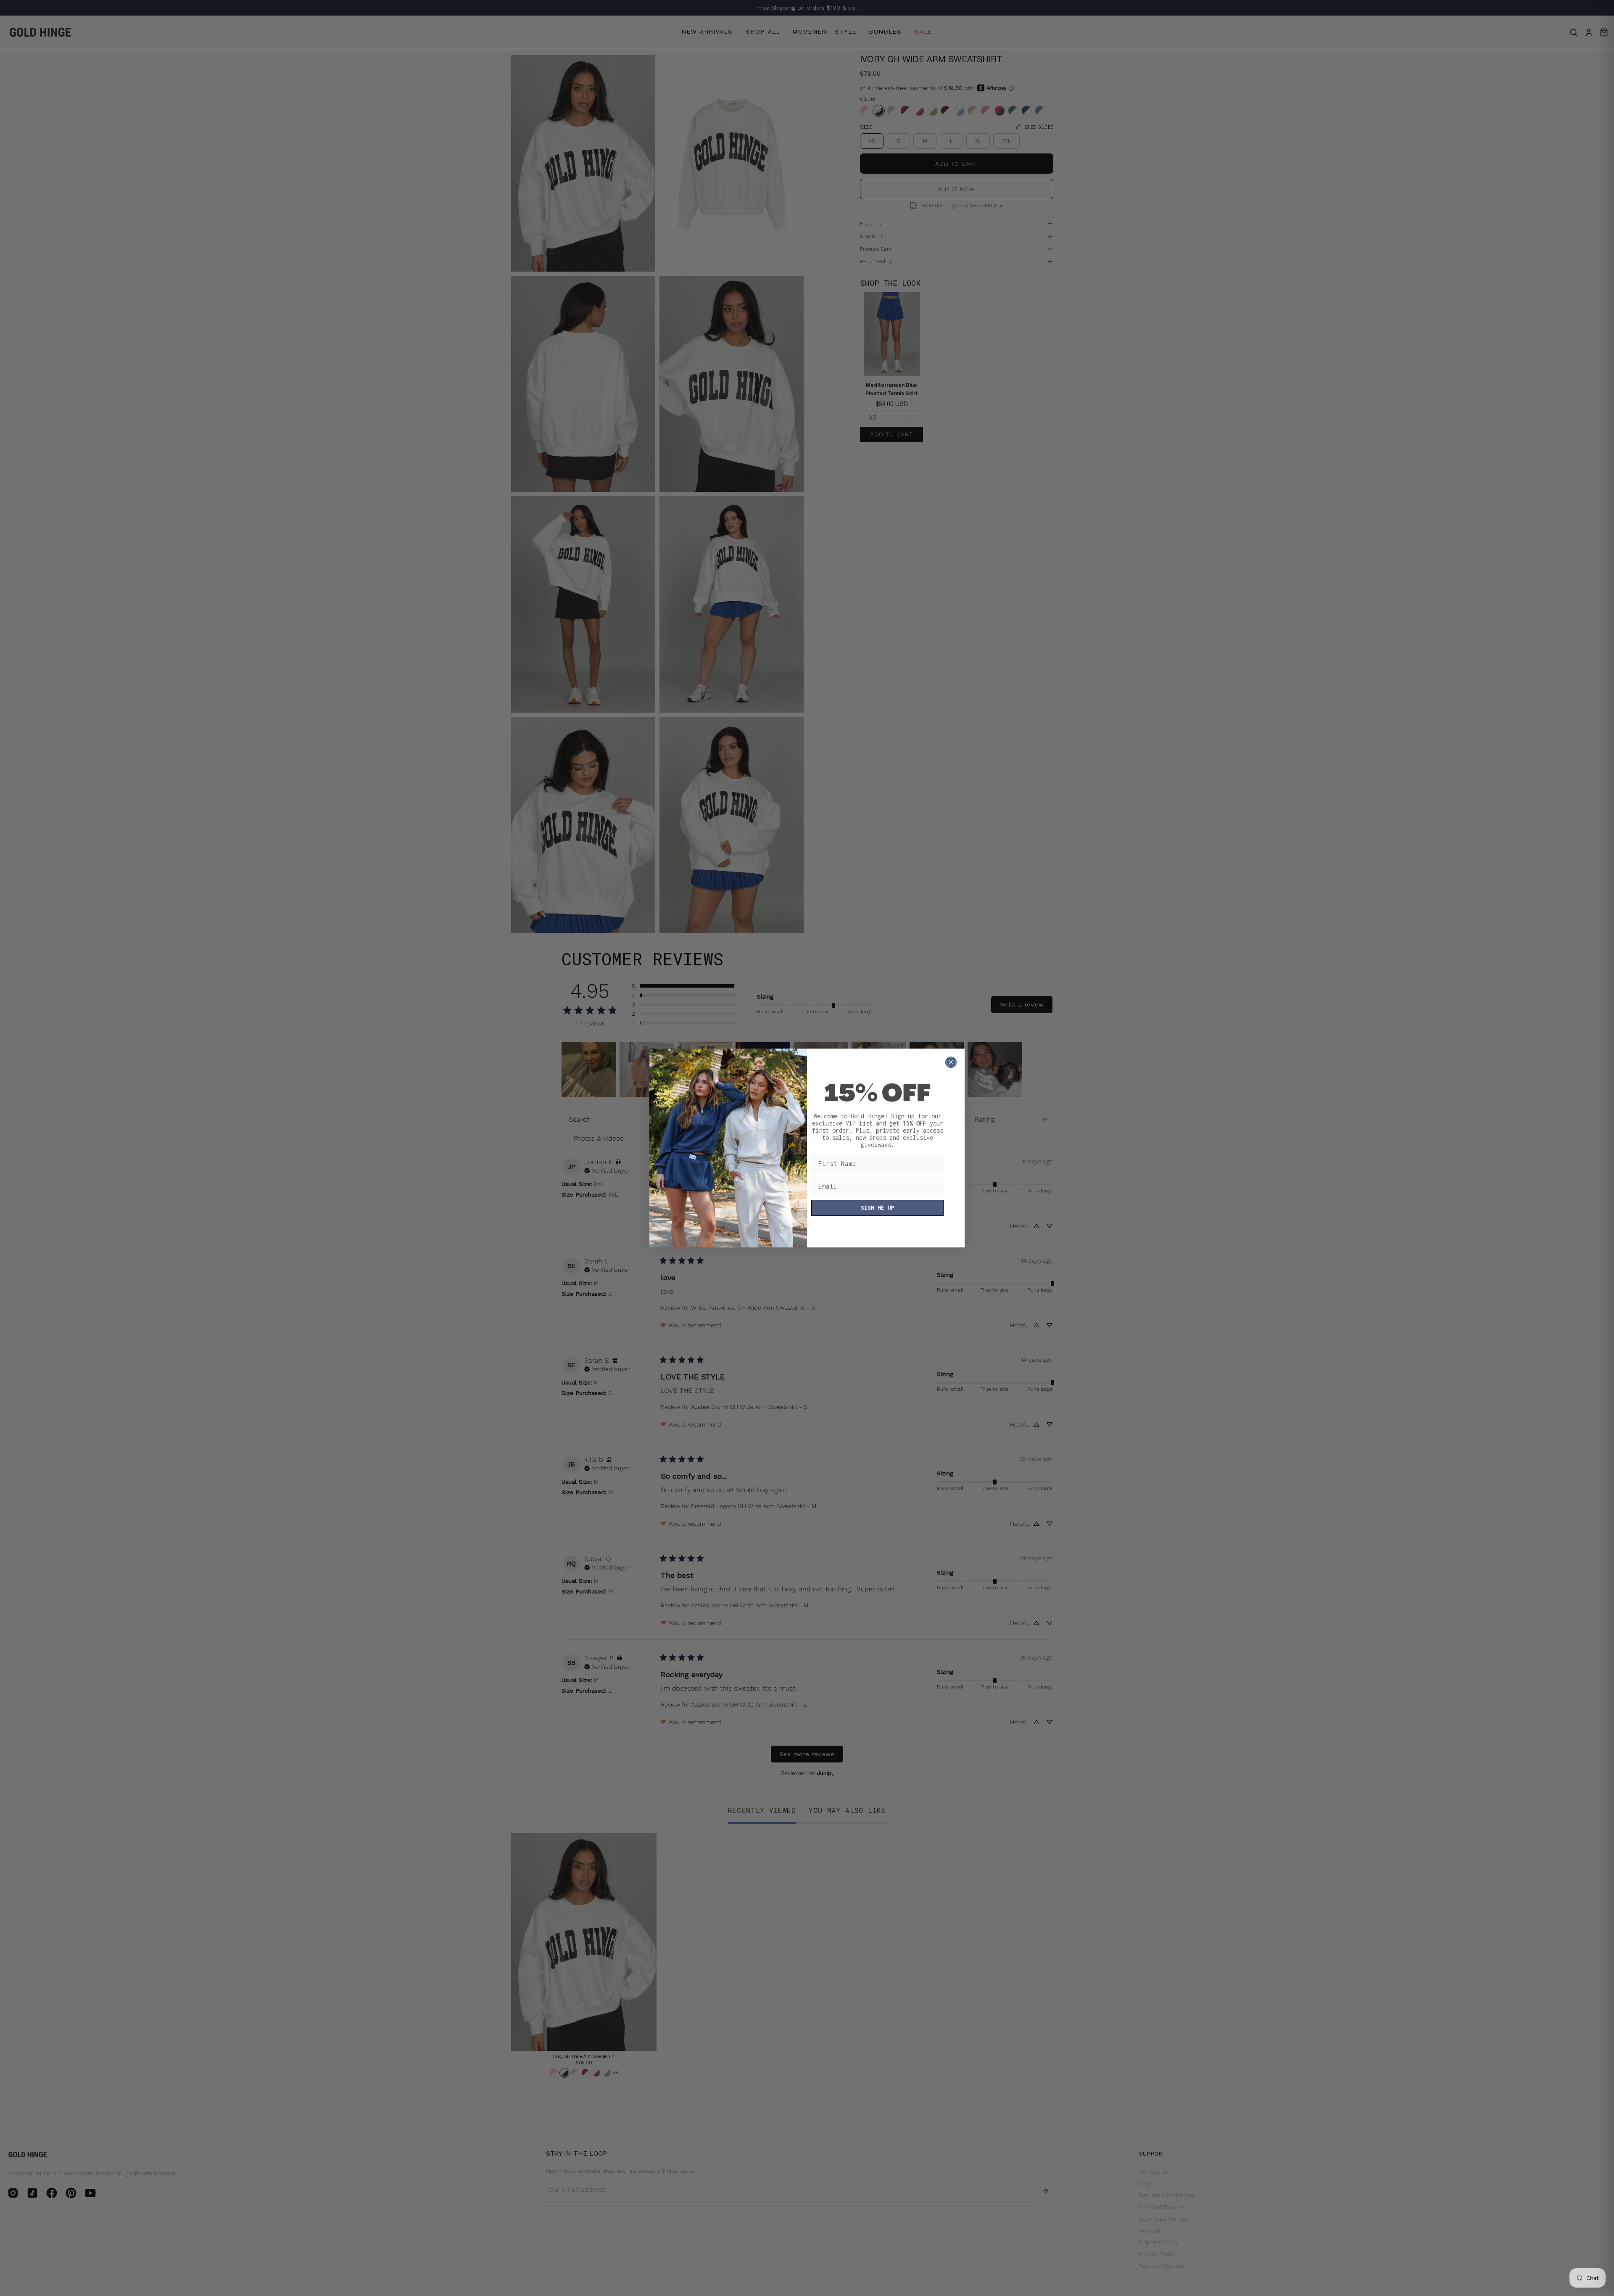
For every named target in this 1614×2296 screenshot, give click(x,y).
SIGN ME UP (878, 1208)
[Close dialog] (951, 1062)
